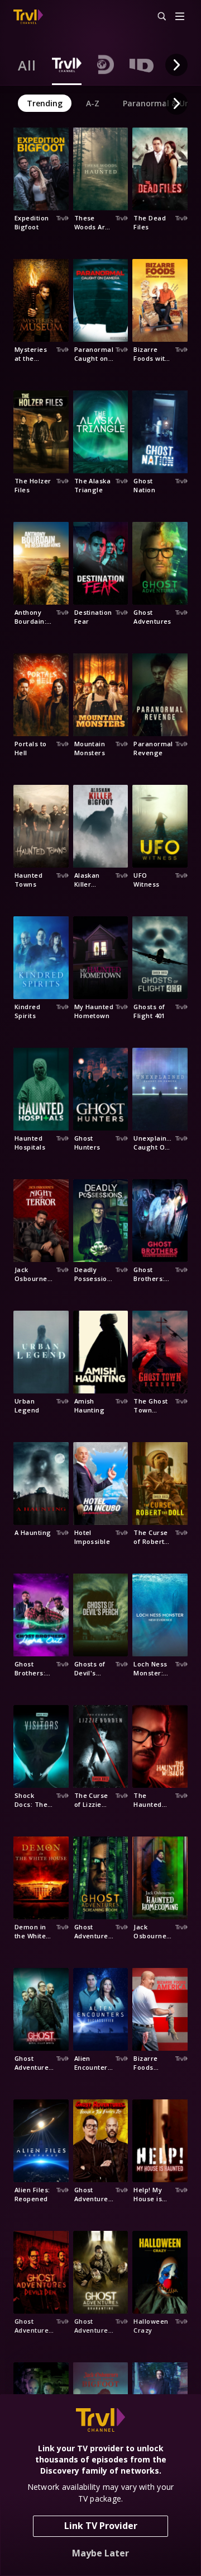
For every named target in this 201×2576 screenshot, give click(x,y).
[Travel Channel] (28, 17)
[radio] (27, 65)
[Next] (176, 65)
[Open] (180, 17)
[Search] (157, 17)
